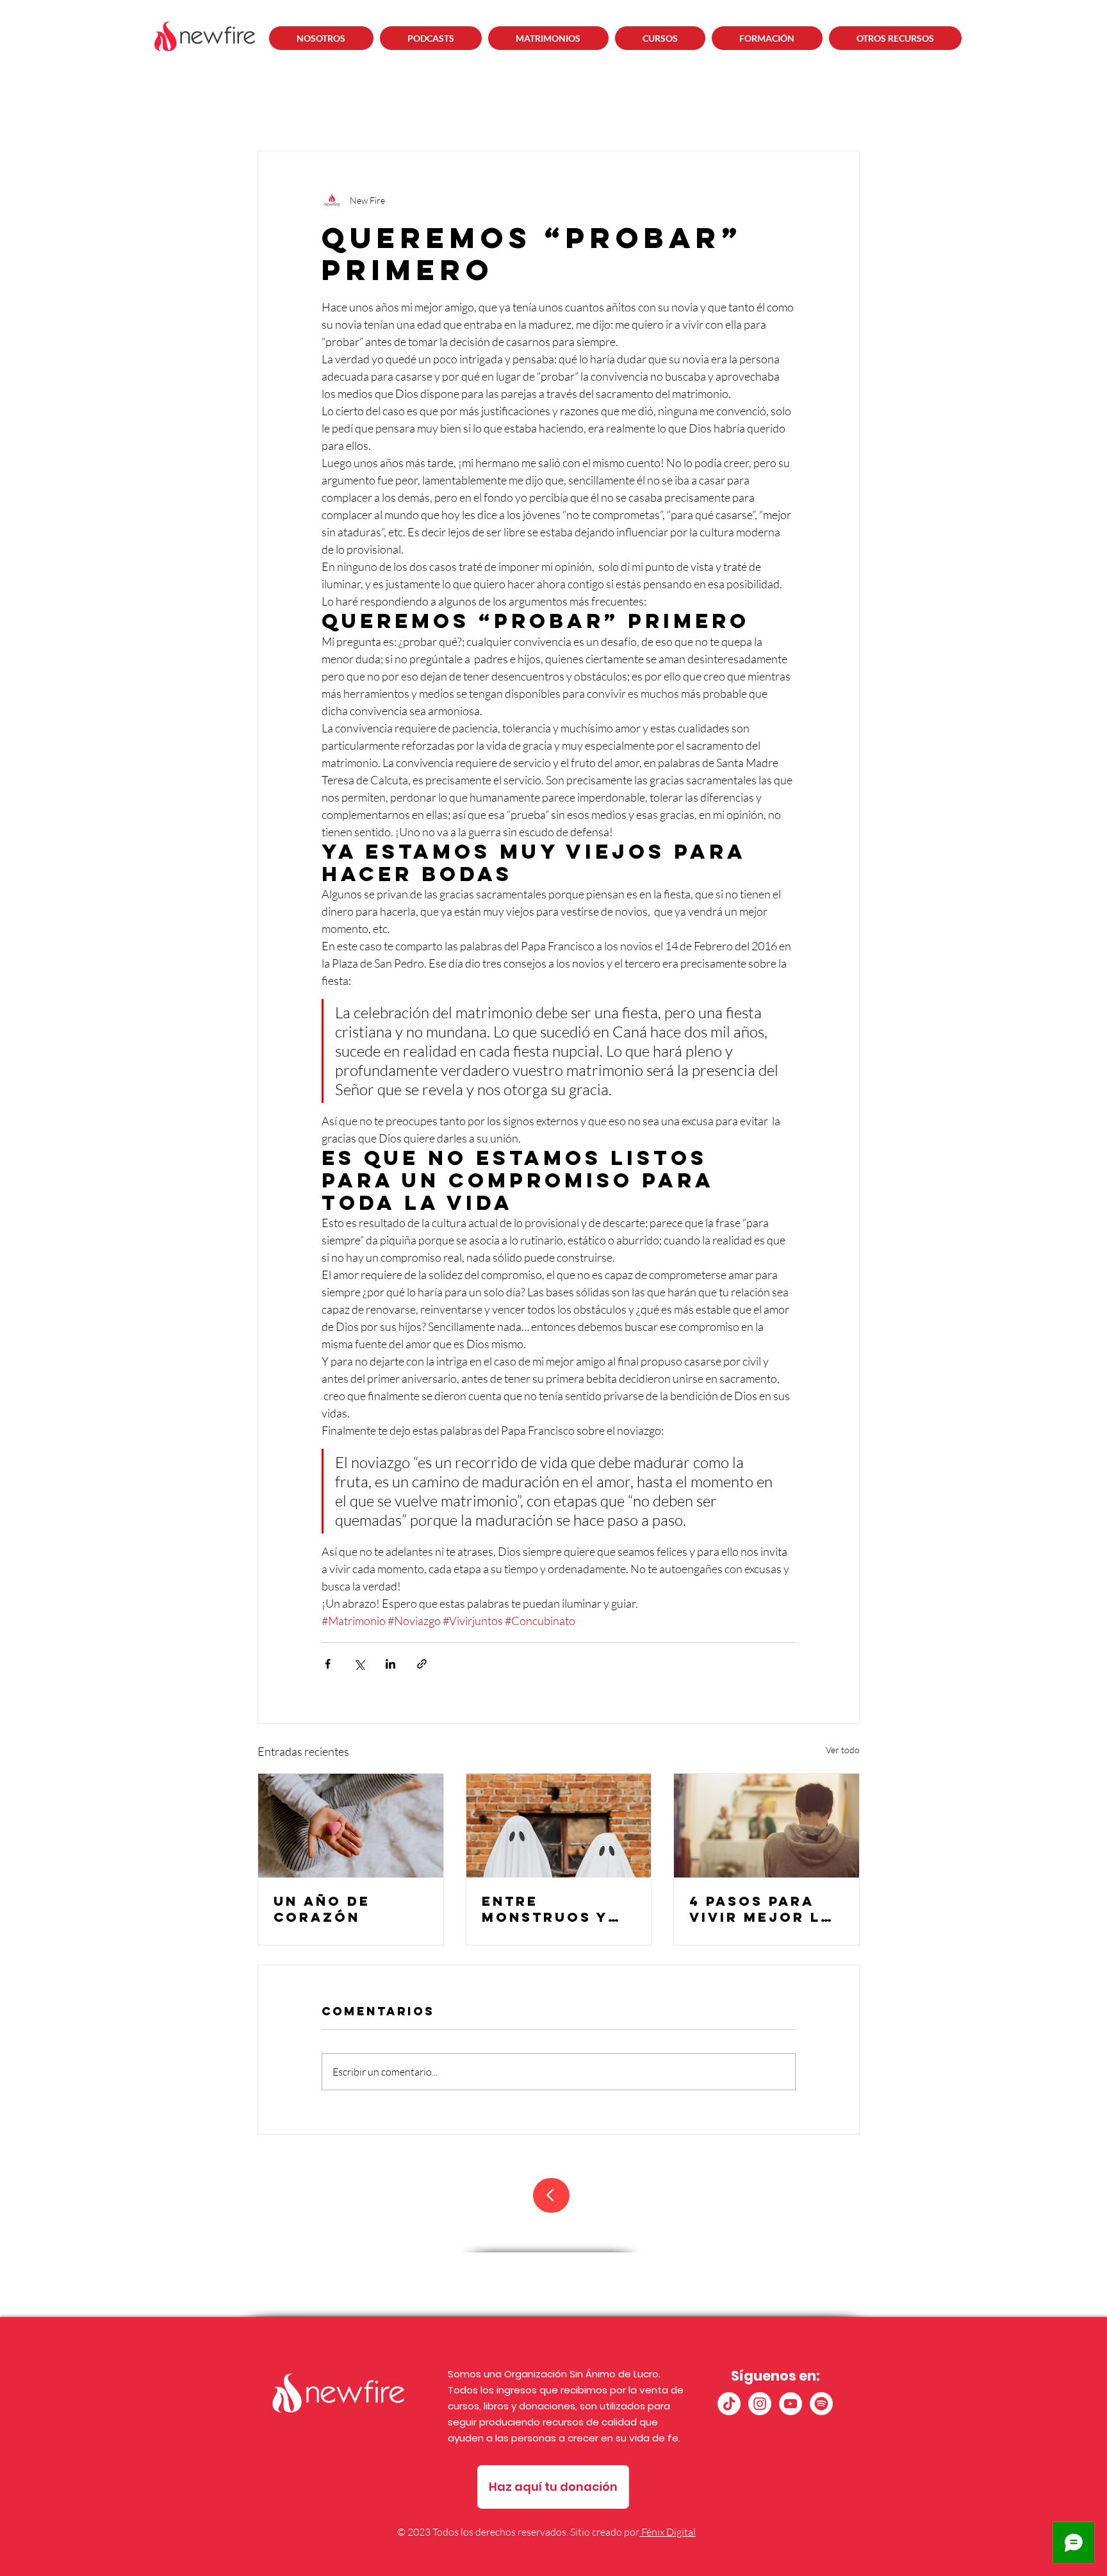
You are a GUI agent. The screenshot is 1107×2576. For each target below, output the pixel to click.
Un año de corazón (322, 1909)
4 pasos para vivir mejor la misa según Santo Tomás (761, 1909)
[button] (431, 38)
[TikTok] (729, 2404)
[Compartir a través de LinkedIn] (390, 1664)
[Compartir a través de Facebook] (328, 1664)
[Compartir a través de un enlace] (422, 1664)
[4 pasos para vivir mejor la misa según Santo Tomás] (767, 1826)
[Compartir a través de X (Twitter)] (359, 1664)
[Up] (551, 2195)
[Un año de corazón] (351, 1826)
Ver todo (843, 1750)
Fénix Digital (668, 2532)
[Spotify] (821, 2404)
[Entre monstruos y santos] (559, 1826)
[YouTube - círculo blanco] (791, 2404)
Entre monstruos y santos (545, 1909)
